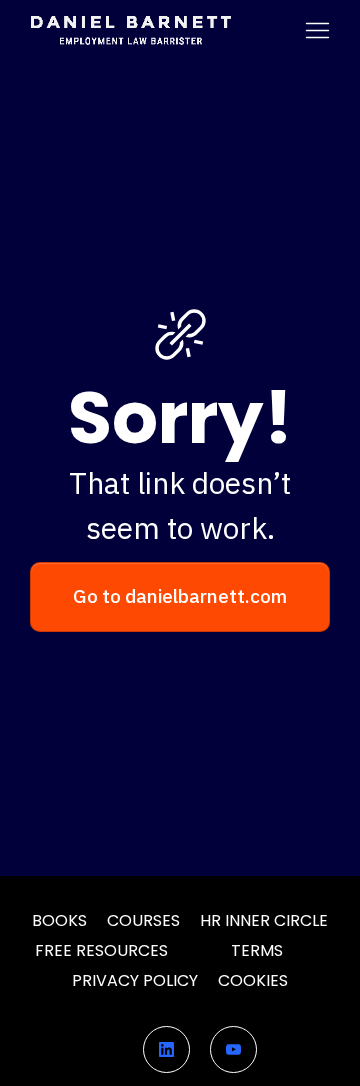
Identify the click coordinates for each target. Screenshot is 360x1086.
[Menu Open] (290, 30)
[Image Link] (130, 30)
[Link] (166, 1049)
